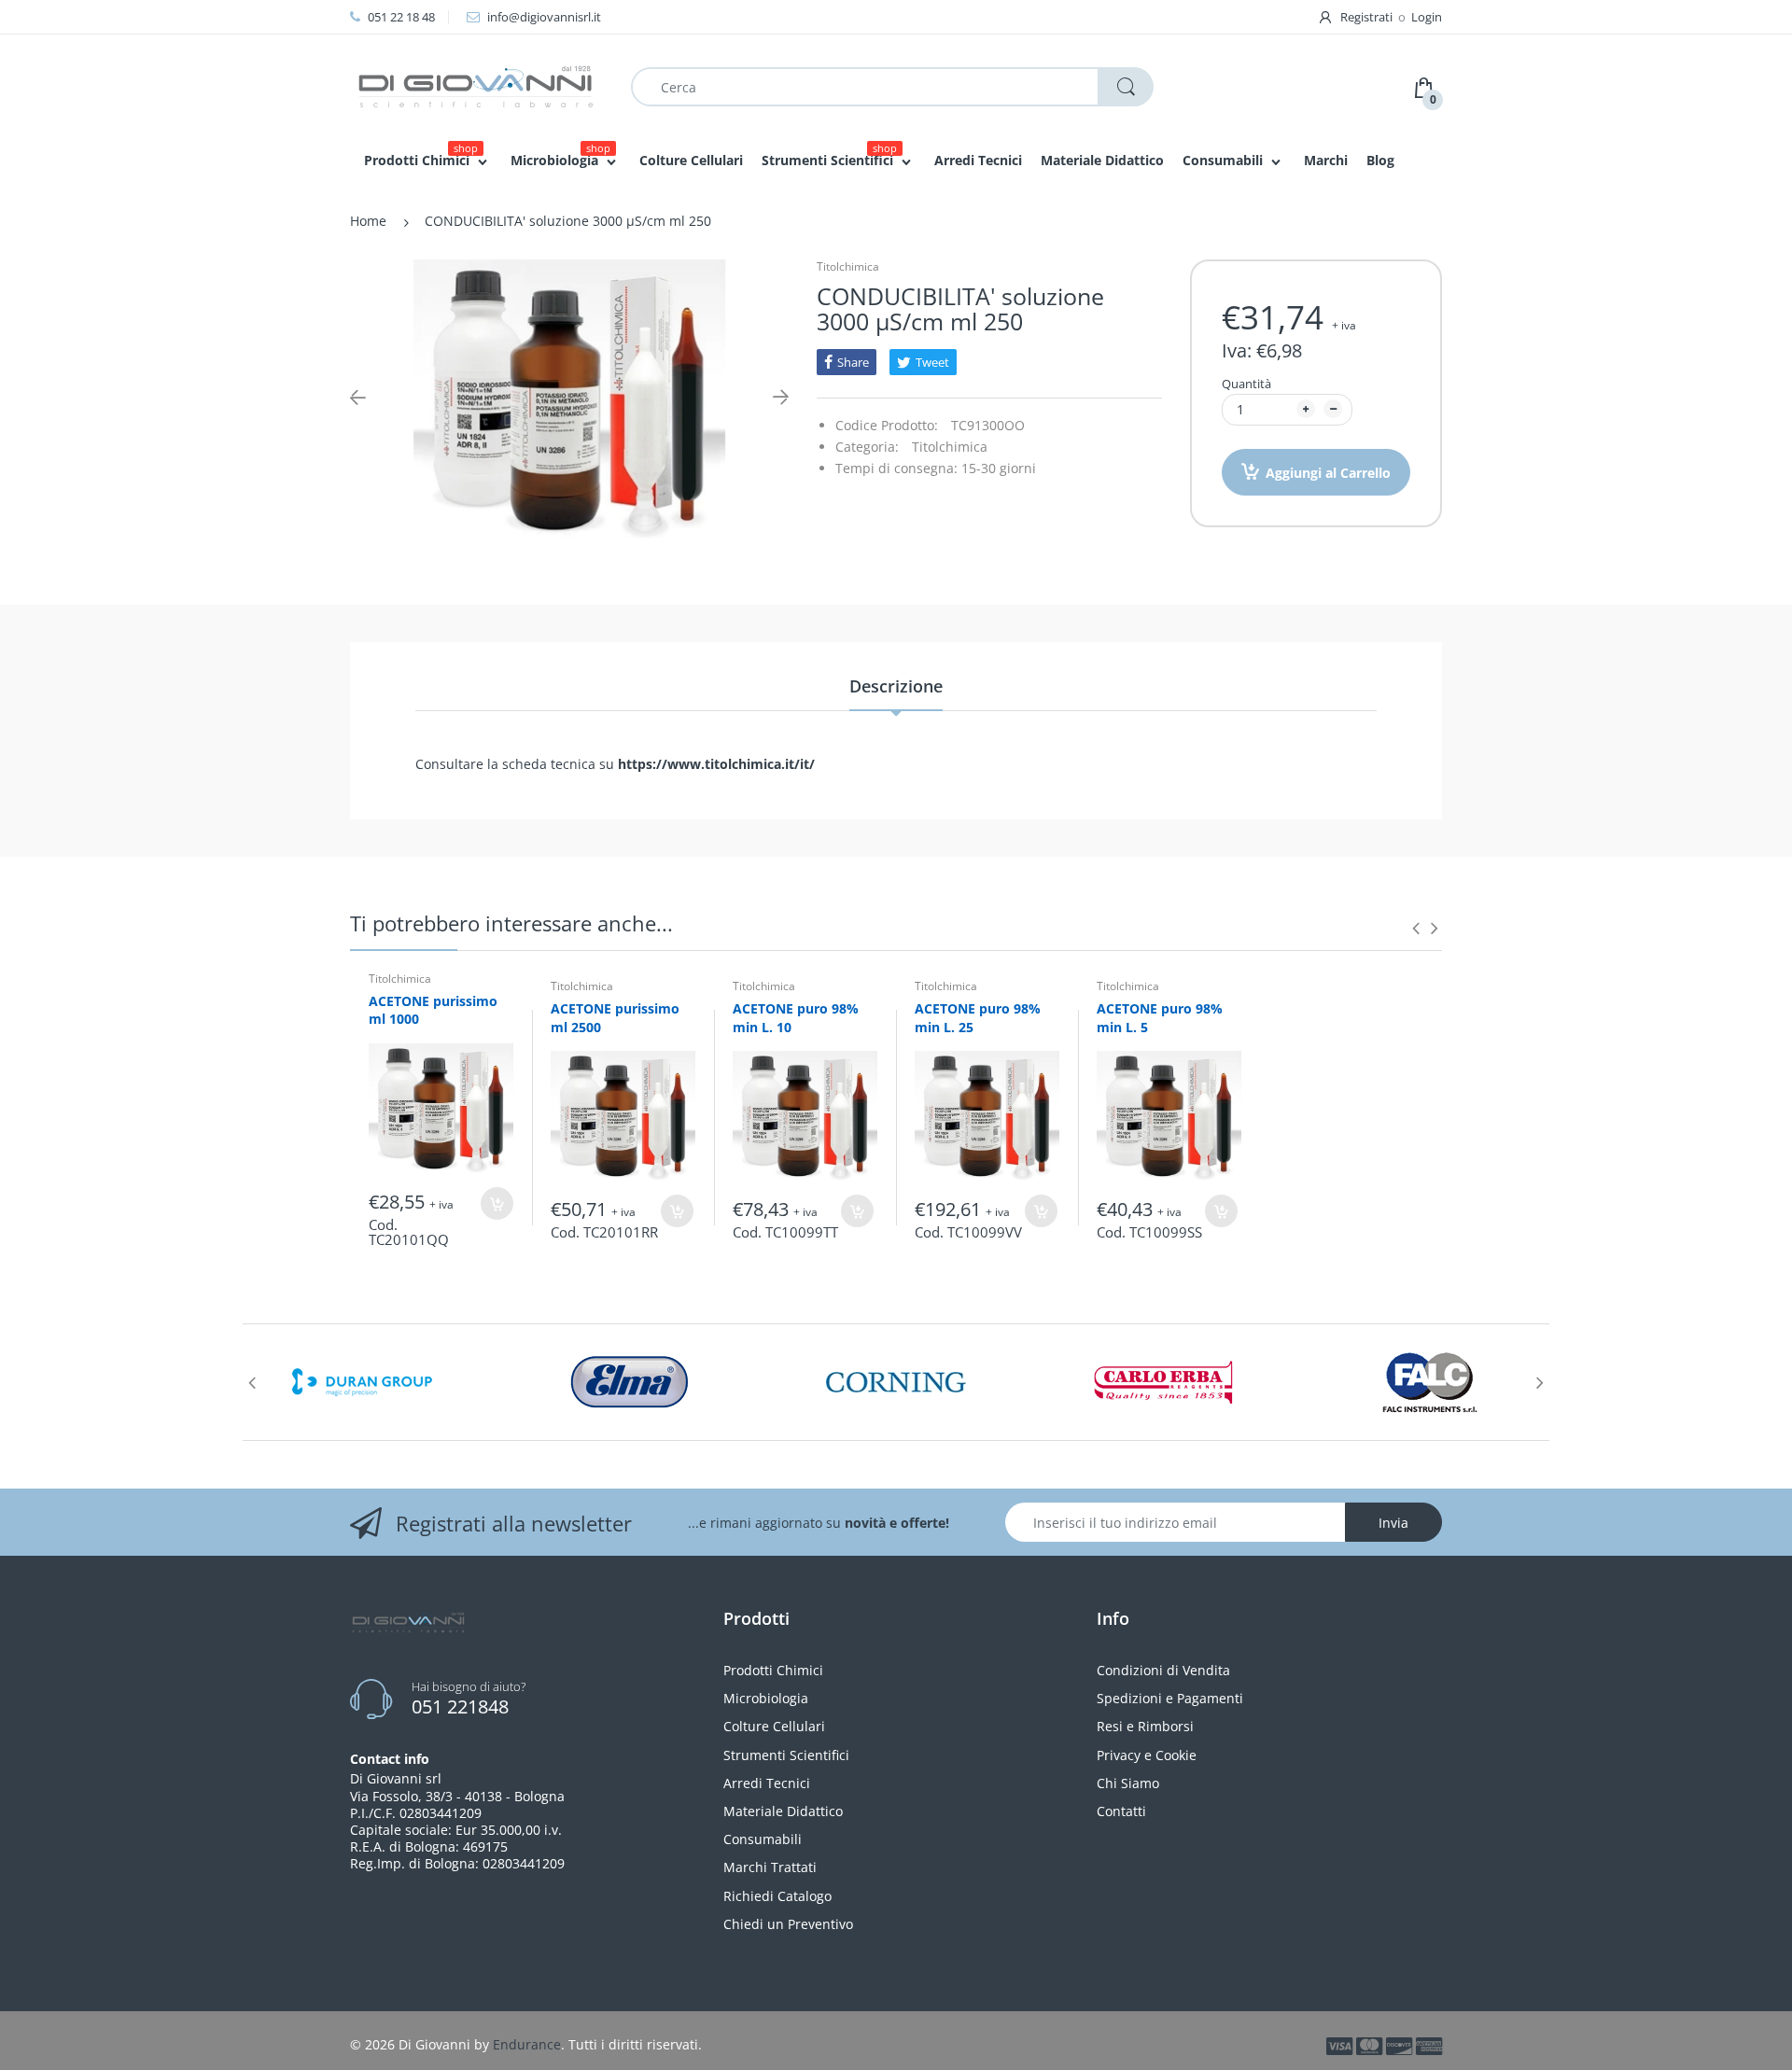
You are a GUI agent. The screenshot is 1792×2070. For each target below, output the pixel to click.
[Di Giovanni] (476, 85)
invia (1393, 1523)
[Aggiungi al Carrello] (497, 1203)
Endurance (527, 2044)
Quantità (1246, 384)
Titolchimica (848, 266)
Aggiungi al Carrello (1328, 473)
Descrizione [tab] (896, 686)
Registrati (1366, 17)
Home (368, 221)
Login (1427, 17)
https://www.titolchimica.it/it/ (716, 764)
